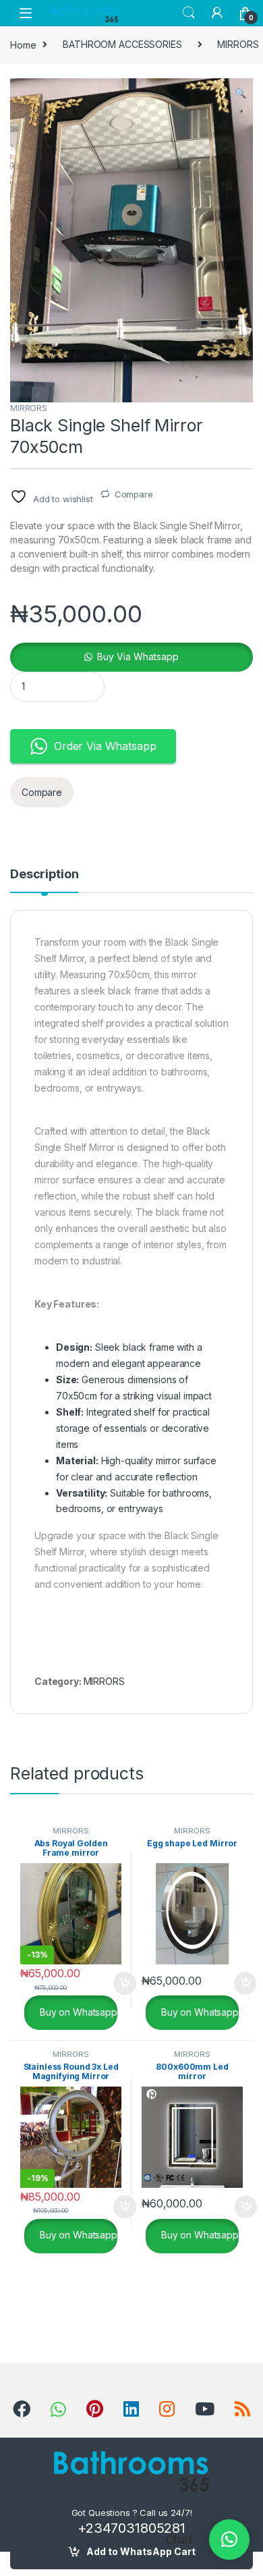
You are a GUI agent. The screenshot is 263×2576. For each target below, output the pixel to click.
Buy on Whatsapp (77, 2011)
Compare (134, 494)
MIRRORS (29, 408)
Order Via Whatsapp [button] (105, 746)
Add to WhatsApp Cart (141, 2551)
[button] (240, 93)
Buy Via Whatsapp (138, 656)
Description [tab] (44, 875)
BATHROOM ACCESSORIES (122, 44)
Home (23, 44)
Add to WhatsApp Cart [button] (109, 1983)
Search (189, 13)
